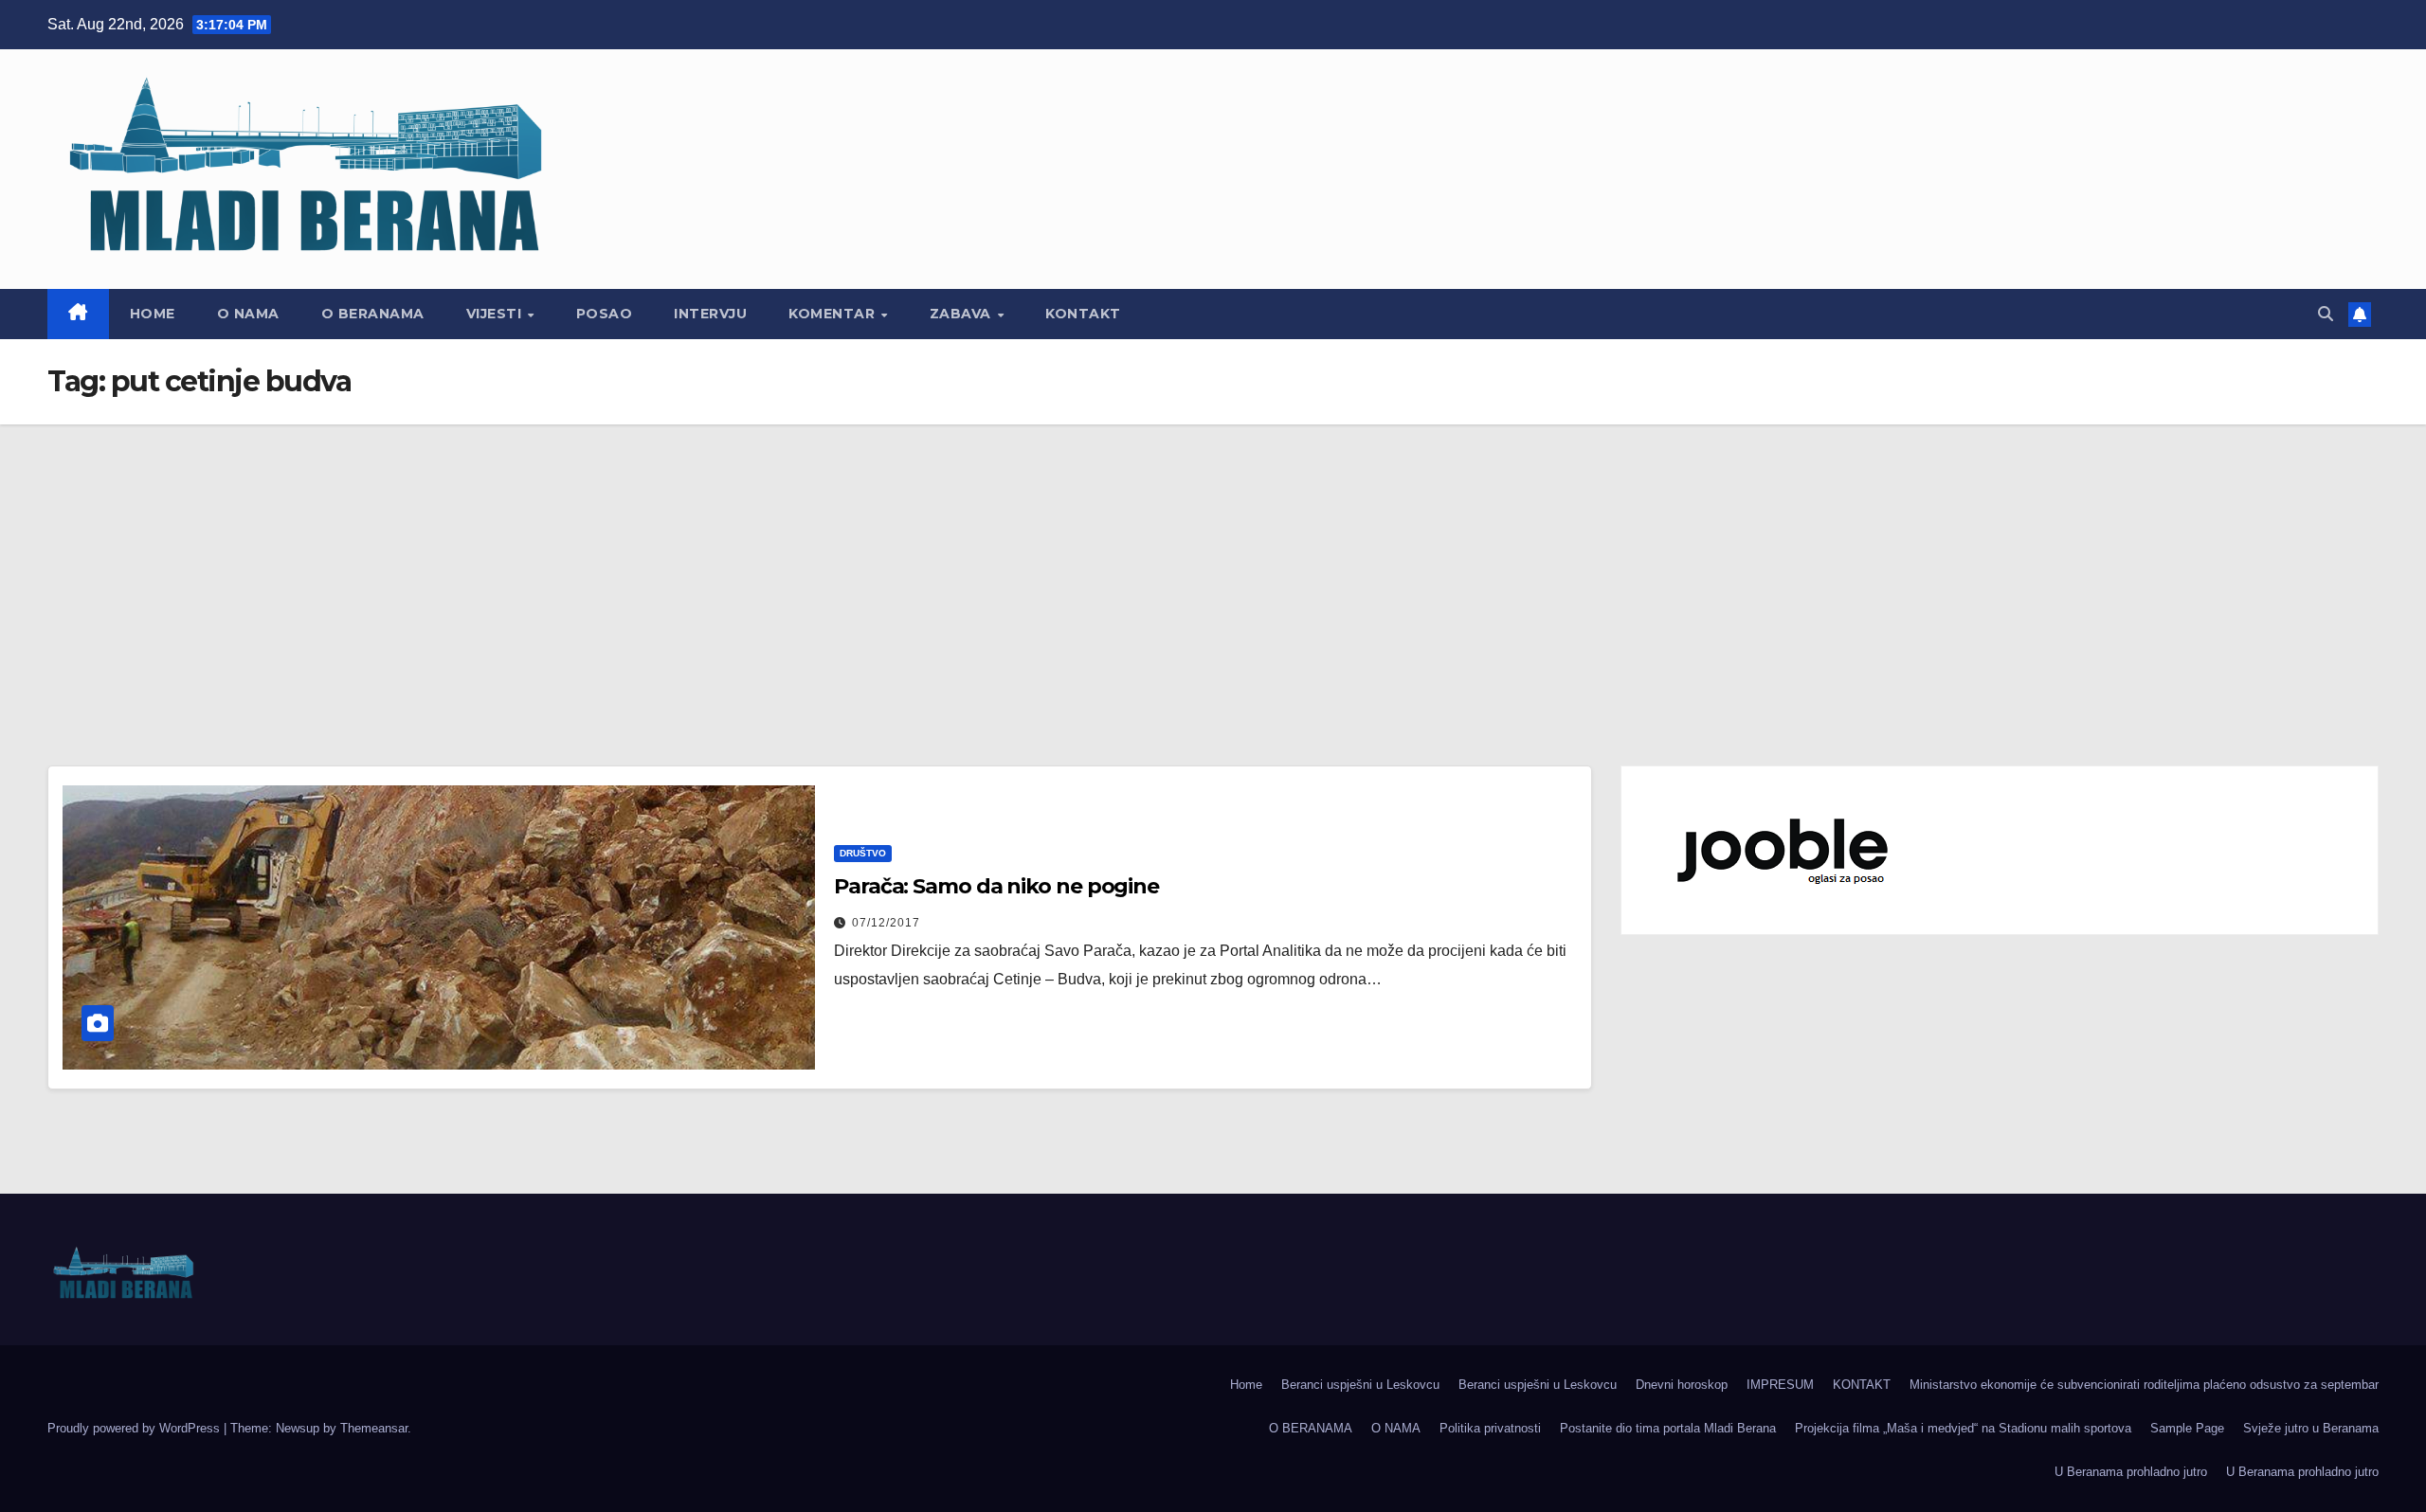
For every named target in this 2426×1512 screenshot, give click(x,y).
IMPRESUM (1780, 1385)
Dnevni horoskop (1682, 1385)
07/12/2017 (886, 923)
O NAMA (248, 314)
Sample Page (2187, 1428)
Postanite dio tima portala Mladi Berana (1668, 1428)
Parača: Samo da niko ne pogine (996, 886)
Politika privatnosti (1490, 1428)
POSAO (605, 314)
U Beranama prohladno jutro (2131, 1472)
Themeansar (374, 1428)
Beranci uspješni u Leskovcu (1360, 1385)
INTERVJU (710, 314)
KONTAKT (1083, 314)
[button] (2326, 314)
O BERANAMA (373, 314)
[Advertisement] (1213, 567)
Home (153, 314)
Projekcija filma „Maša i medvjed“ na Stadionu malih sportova (1963, 1428)
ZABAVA (963, 314)
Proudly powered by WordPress (136, 1428)
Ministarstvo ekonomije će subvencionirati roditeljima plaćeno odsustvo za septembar (2144, 1385)
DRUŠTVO (863, 853)
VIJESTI (496, 314)
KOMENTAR (834, 314)
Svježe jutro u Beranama (2311, 1428)
